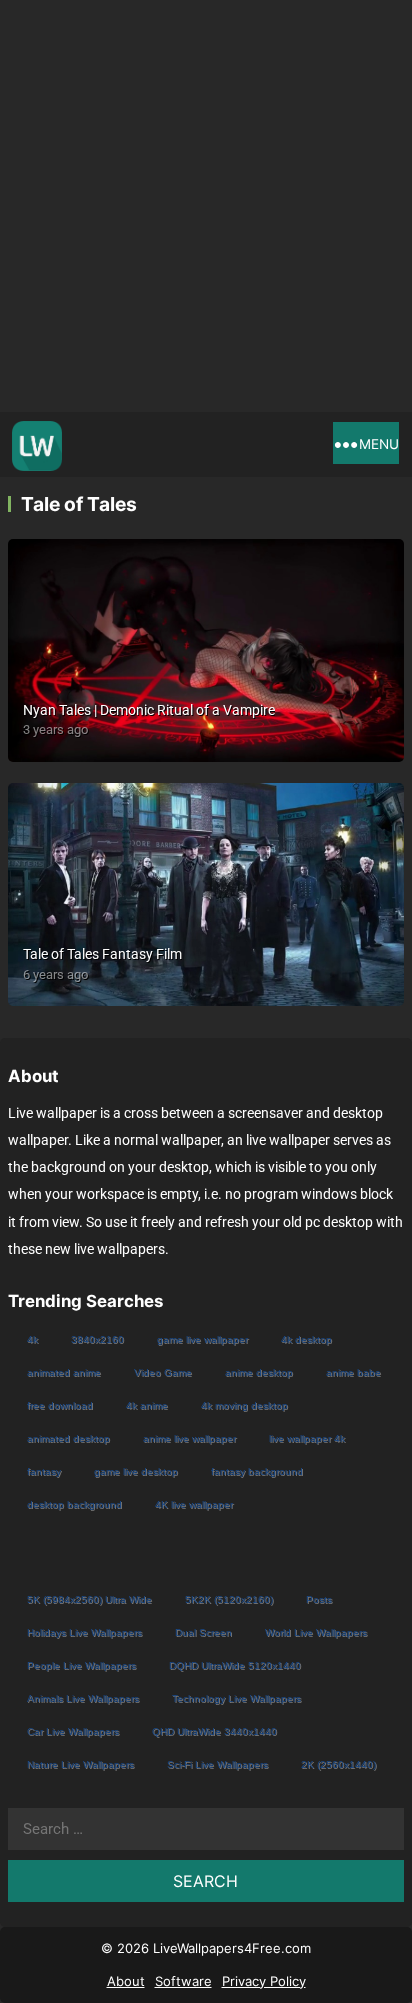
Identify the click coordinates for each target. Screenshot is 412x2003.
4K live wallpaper (194, 1504)
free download (60, 1405)
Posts (319, 1599)
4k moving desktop (244, 1405)
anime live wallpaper (189, 1438)
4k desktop (306, 1339)
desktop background (74, 1504)
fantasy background (257, 1471)
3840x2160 (97, 1339)
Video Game (163, 1372)
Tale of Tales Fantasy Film (102, 954)
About (126, 1981)
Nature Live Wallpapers (80, 1764)
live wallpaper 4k (307, 1438)
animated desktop (68, 1438)
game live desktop (136, 1471)
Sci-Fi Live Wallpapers (217, 1764)
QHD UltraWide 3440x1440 (214, 1731)
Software (183, 1981)
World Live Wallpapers (316, 1632)
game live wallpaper (202, 1339)
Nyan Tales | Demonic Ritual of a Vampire (149, 710)
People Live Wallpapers (81, 1665)
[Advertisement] (206, 206)
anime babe (353, 1372)
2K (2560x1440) (338, 1764)
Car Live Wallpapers (73, 1731)
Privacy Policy (264, 1981)
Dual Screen (203, 1632)
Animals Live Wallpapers (83, 1698)
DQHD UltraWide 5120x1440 (235, 1665)
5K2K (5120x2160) (229, 1599)
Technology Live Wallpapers (236, 1698)
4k (32, 1339)
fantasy (44, 1471)
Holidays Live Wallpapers (84, 1632)
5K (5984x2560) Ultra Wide (89, 1599)
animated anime (64, 1372)
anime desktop (259, 1372)
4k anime (147, 1405)
